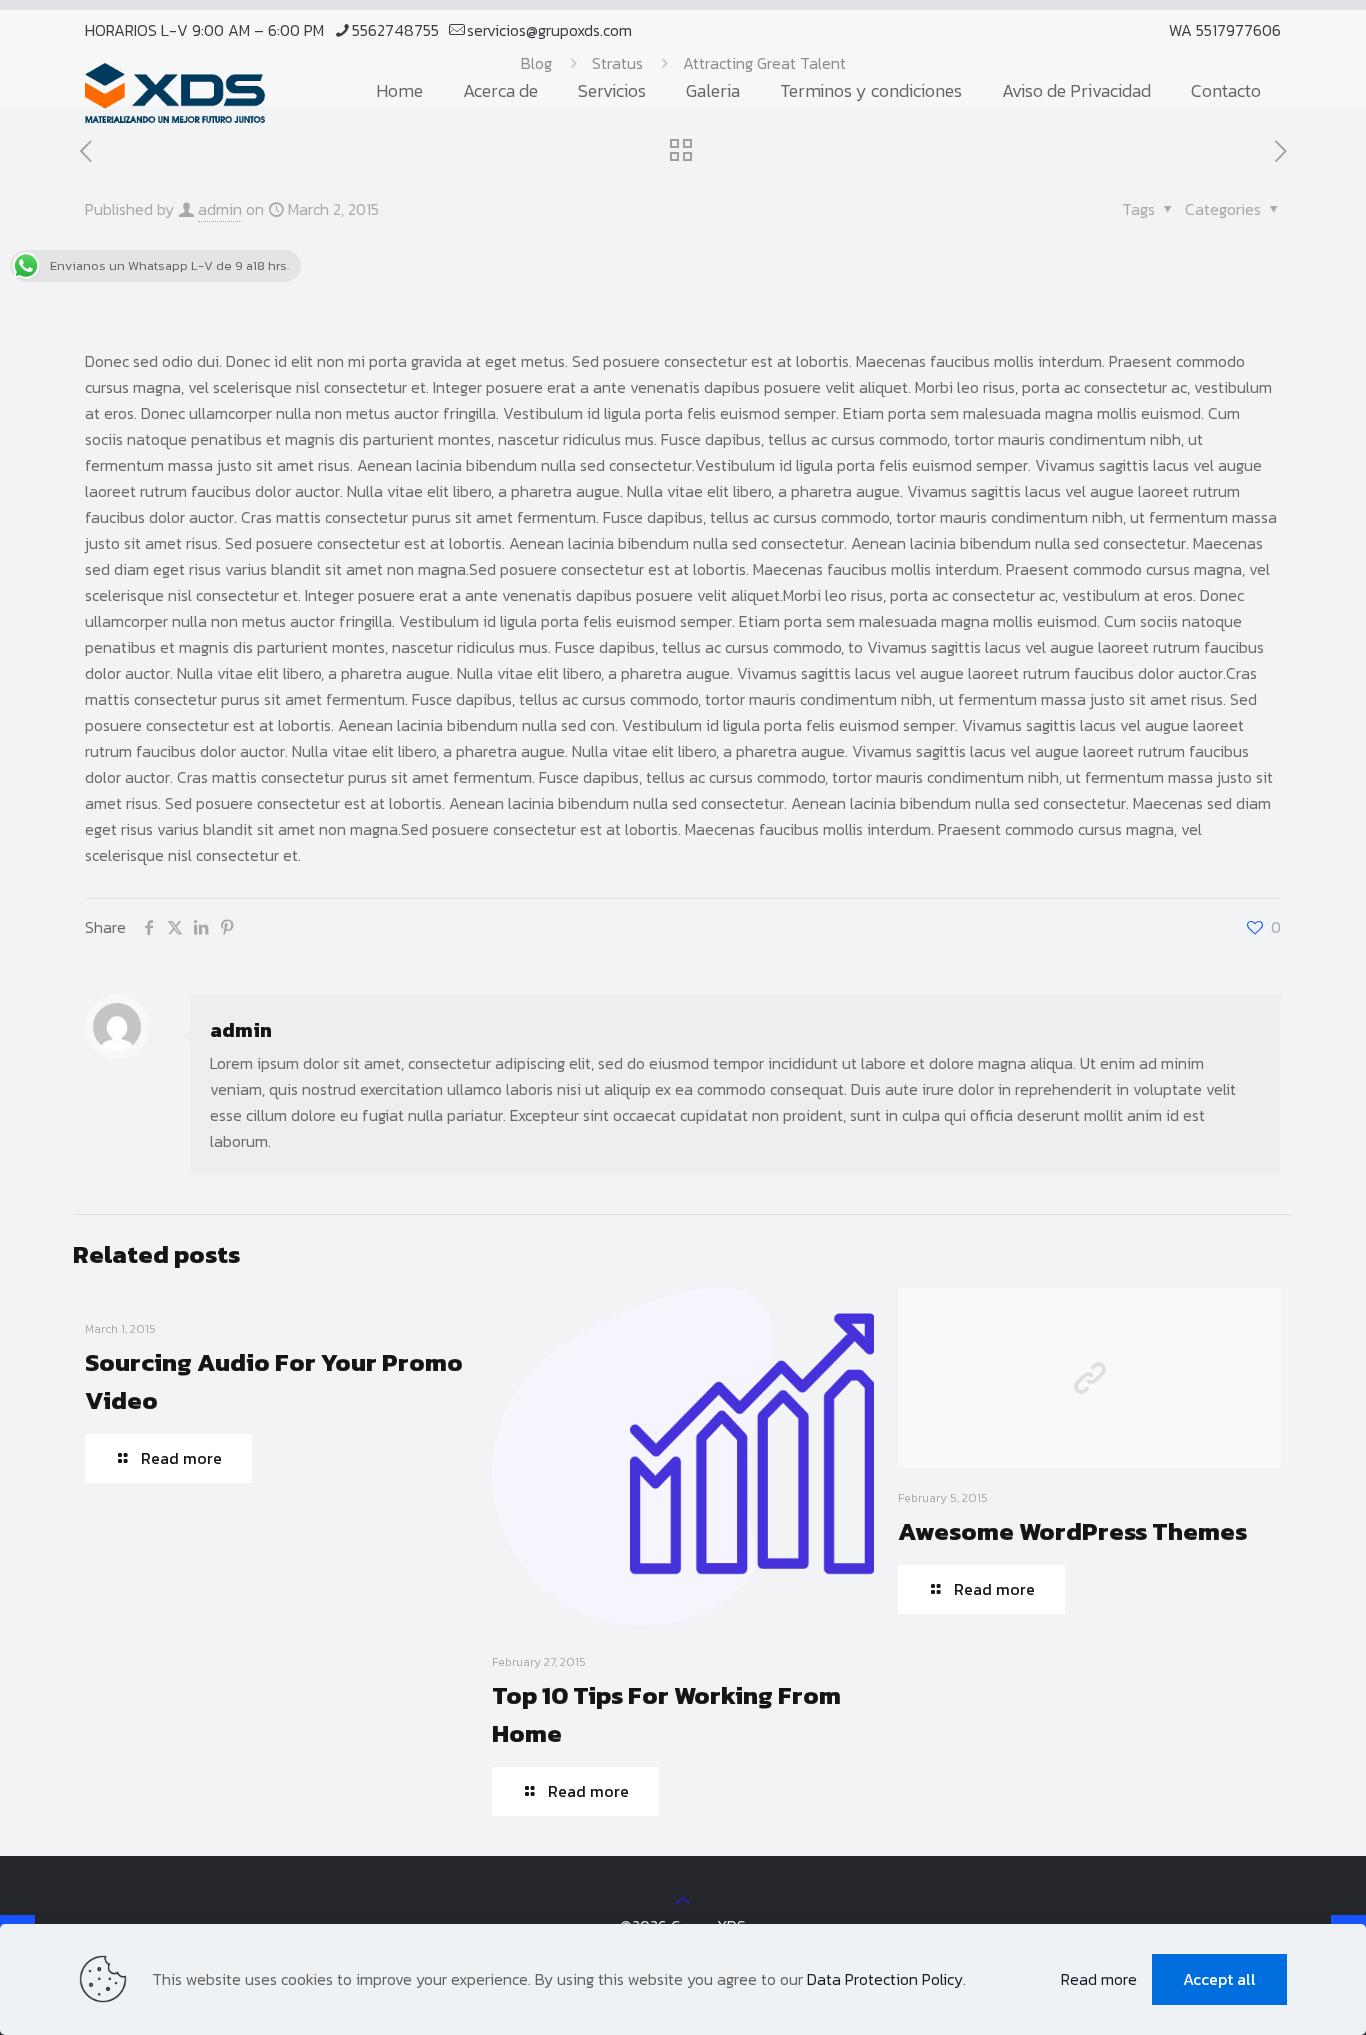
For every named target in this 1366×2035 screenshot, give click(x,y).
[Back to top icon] (683, 1900)
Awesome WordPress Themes (1072, 1531)
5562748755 (395, 30)
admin (220, 209)
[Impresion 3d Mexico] (175, 91)
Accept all (1219, 1979)
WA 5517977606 (1225, 30)
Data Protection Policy (885, 1979)
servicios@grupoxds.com (549, 30)
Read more (1099, 1979)
